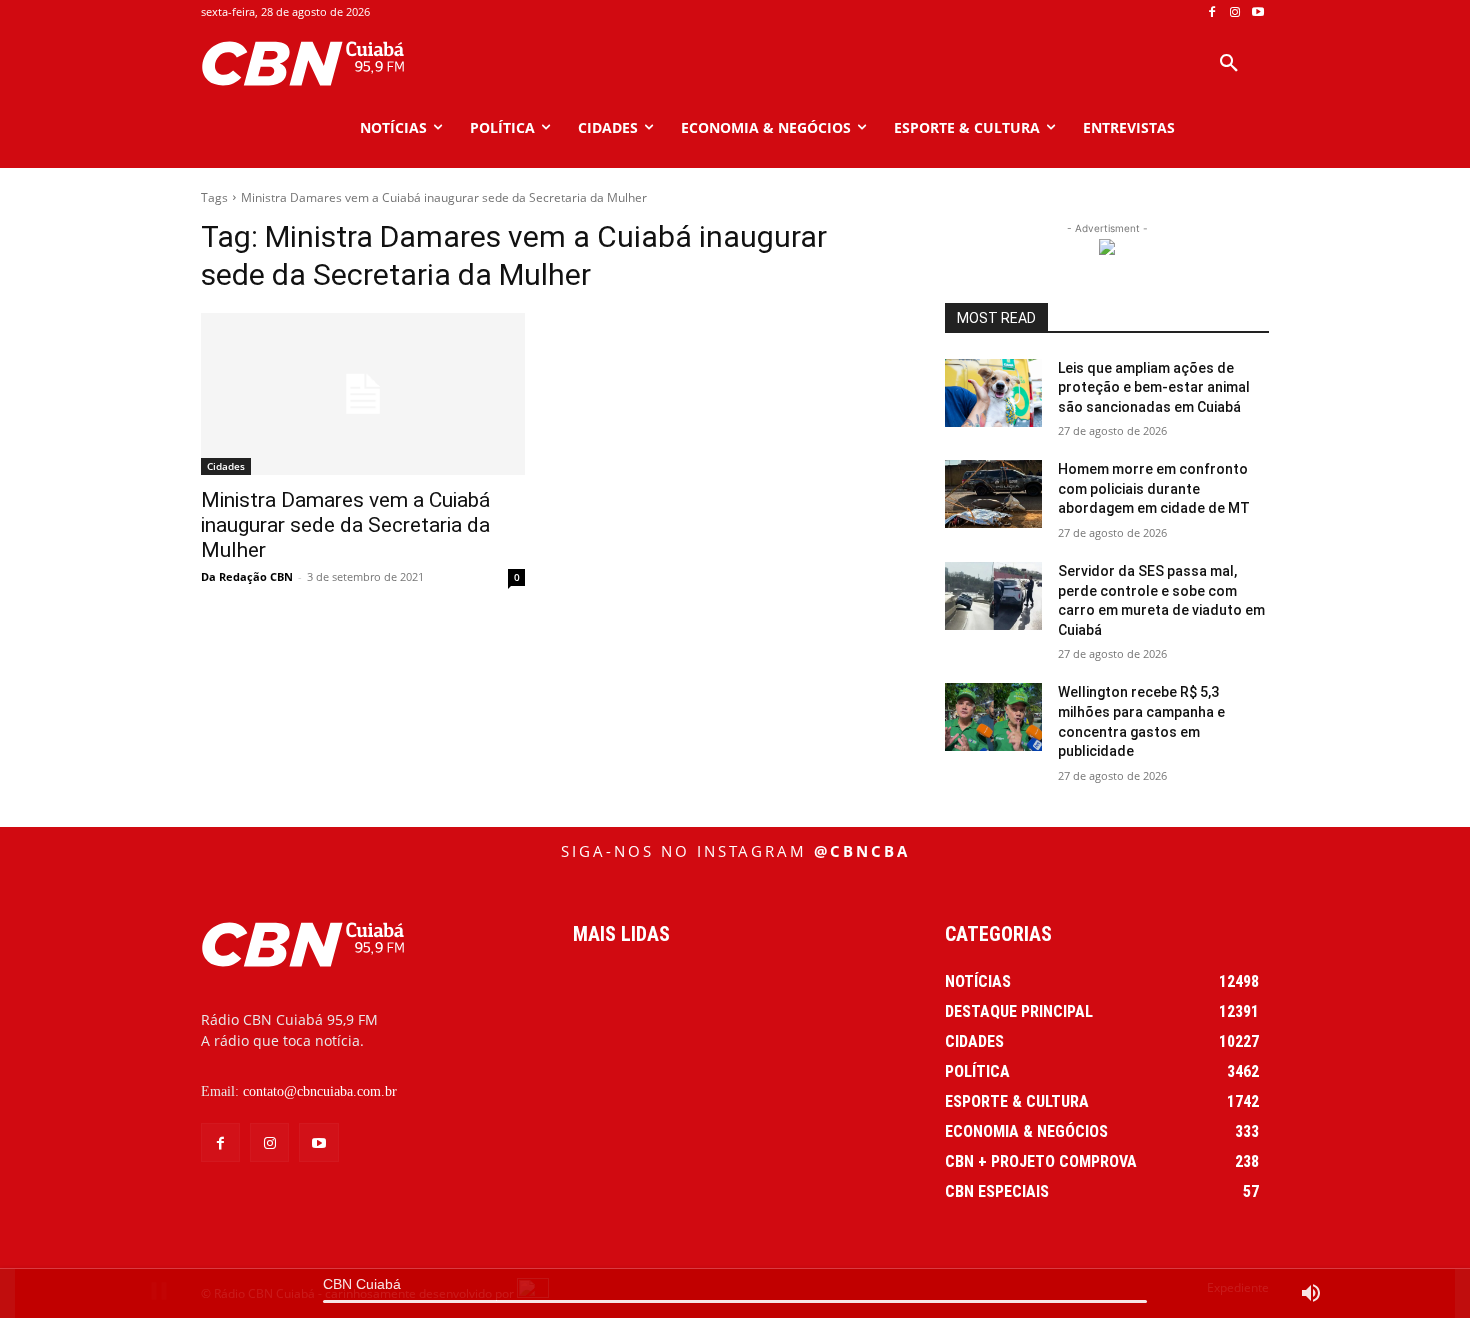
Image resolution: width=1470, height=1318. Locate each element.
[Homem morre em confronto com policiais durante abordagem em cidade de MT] (993, 494)
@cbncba (862, 851)
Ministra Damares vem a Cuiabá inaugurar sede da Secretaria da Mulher (345, 525)
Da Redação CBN (247, 576)
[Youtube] (1257, 12)
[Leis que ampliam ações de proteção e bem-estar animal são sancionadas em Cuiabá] (993, 393)
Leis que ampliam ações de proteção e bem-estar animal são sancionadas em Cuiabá (1154, 387)
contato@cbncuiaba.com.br (320, 1091)
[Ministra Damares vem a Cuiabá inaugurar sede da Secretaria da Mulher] (363, 394)
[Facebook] (1212, 12)
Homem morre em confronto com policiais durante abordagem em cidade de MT (1154, 488)
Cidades (226, 466)
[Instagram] (1234, 12)
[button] (1229, 64)
